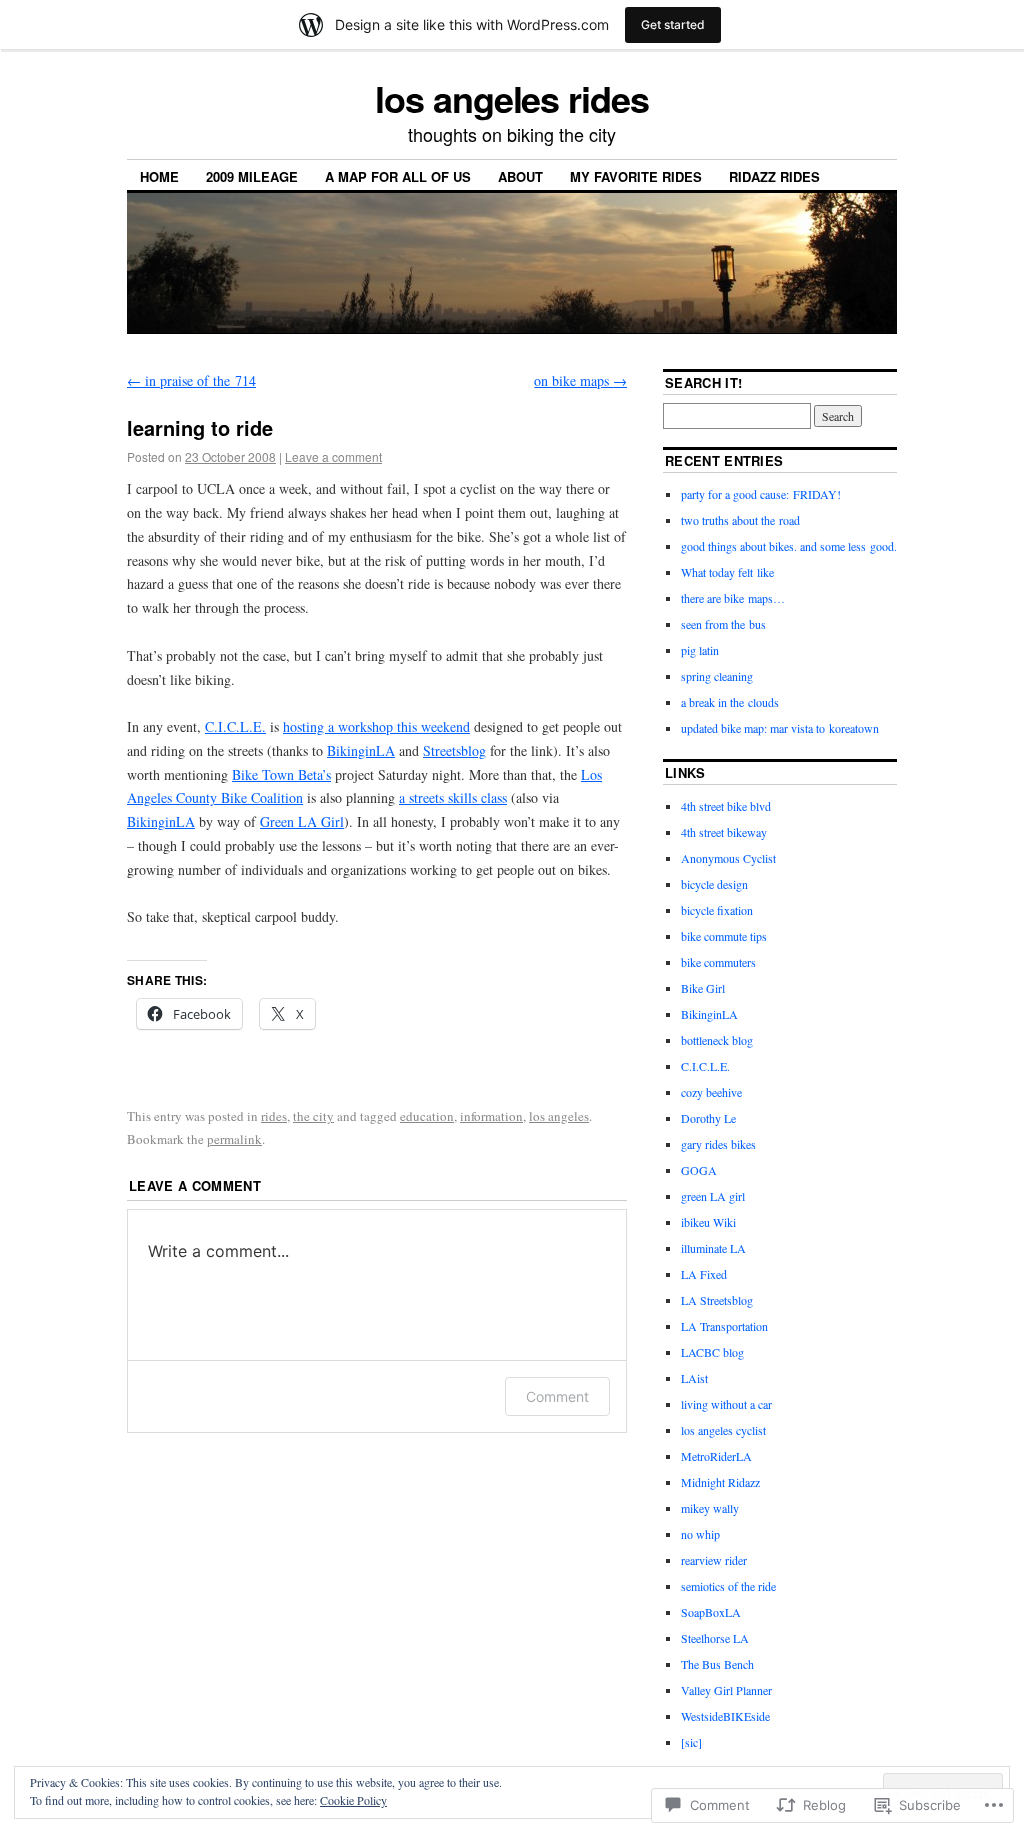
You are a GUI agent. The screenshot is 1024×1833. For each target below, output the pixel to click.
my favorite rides (636, 176)
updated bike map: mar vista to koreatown (780, 728)
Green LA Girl (302, 821)
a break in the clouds (730, 702)
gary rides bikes (718, 1144)
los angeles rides (512, 98)
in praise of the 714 (191, 380)
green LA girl (713, 1196)
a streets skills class (453, 797)
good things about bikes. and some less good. (789, 546)
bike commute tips (724, 936)
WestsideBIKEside (725, 1716)
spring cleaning (717, 676)
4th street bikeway (724, 832)
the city (313, 1116)
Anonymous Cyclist (728, 858)
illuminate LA (713, 1248)
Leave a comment (333, 456)
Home (159, 176)
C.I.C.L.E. (235, 726)
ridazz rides (774, 176)
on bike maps (580, 380)
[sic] (691, 1742)
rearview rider (714, 1560)
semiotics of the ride (728, 1586)
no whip (700, 1534)
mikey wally (710, 1508)
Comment (557, 1396)
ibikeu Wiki (708, 1222)
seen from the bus (723, 624)
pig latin (700, 650)
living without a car (726, 1404)
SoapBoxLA (711, 1612)
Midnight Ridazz (720, 1482)
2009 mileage (252, 176)
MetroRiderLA (716, 1456)
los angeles (559, 1116)
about (520, 176)
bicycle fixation (717, 910)
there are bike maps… (733, 598)
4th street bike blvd (726, 806)
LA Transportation (724, 1326)
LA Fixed (704, 1274)
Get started (673, 24)
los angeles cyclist (723, 1430)
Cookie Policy (353, 1800)
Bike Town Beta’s (281, 774)
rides (274, 1116)
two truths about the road (740, 520)
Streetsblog (454, 750)
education (427, 1116)
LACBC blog (712, 1352)
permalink (234, 1139)
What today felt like (727, 572)
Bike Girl (703, 988)
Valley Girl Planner (726, 1690)
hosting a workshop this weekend (376, 726)
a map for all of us (398, 176)
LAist (694, 1378)
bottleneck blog (717, 1040)
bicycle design (714, 884)
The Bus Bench (717, 1664)
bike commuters (718, 962)
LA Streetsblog (717, 1300)
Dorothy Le (708, 1118)
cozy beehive (711, 1092)
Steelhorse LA (715, 1638)
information (491, 1116)
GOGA (699, 1170)
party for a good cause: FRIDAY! (761, 494)
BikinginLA (361, 750)
